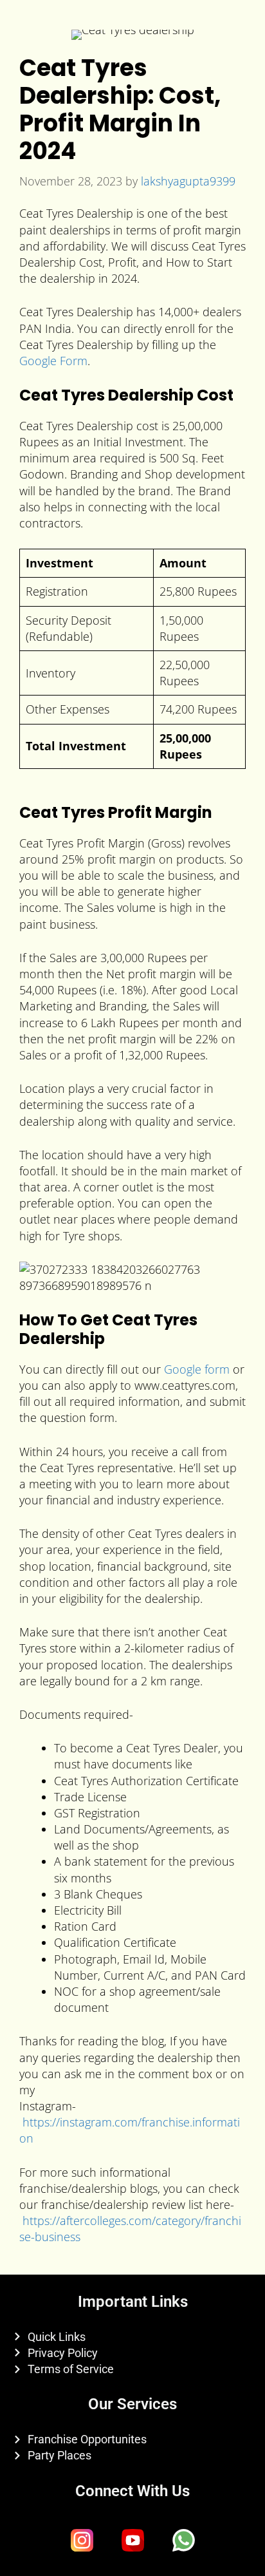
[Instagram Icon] (82, 2541)
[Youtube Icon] (132, 2541)
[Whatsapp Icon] (183, 2541)
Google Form (53, 361)
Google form (197, 1369)
